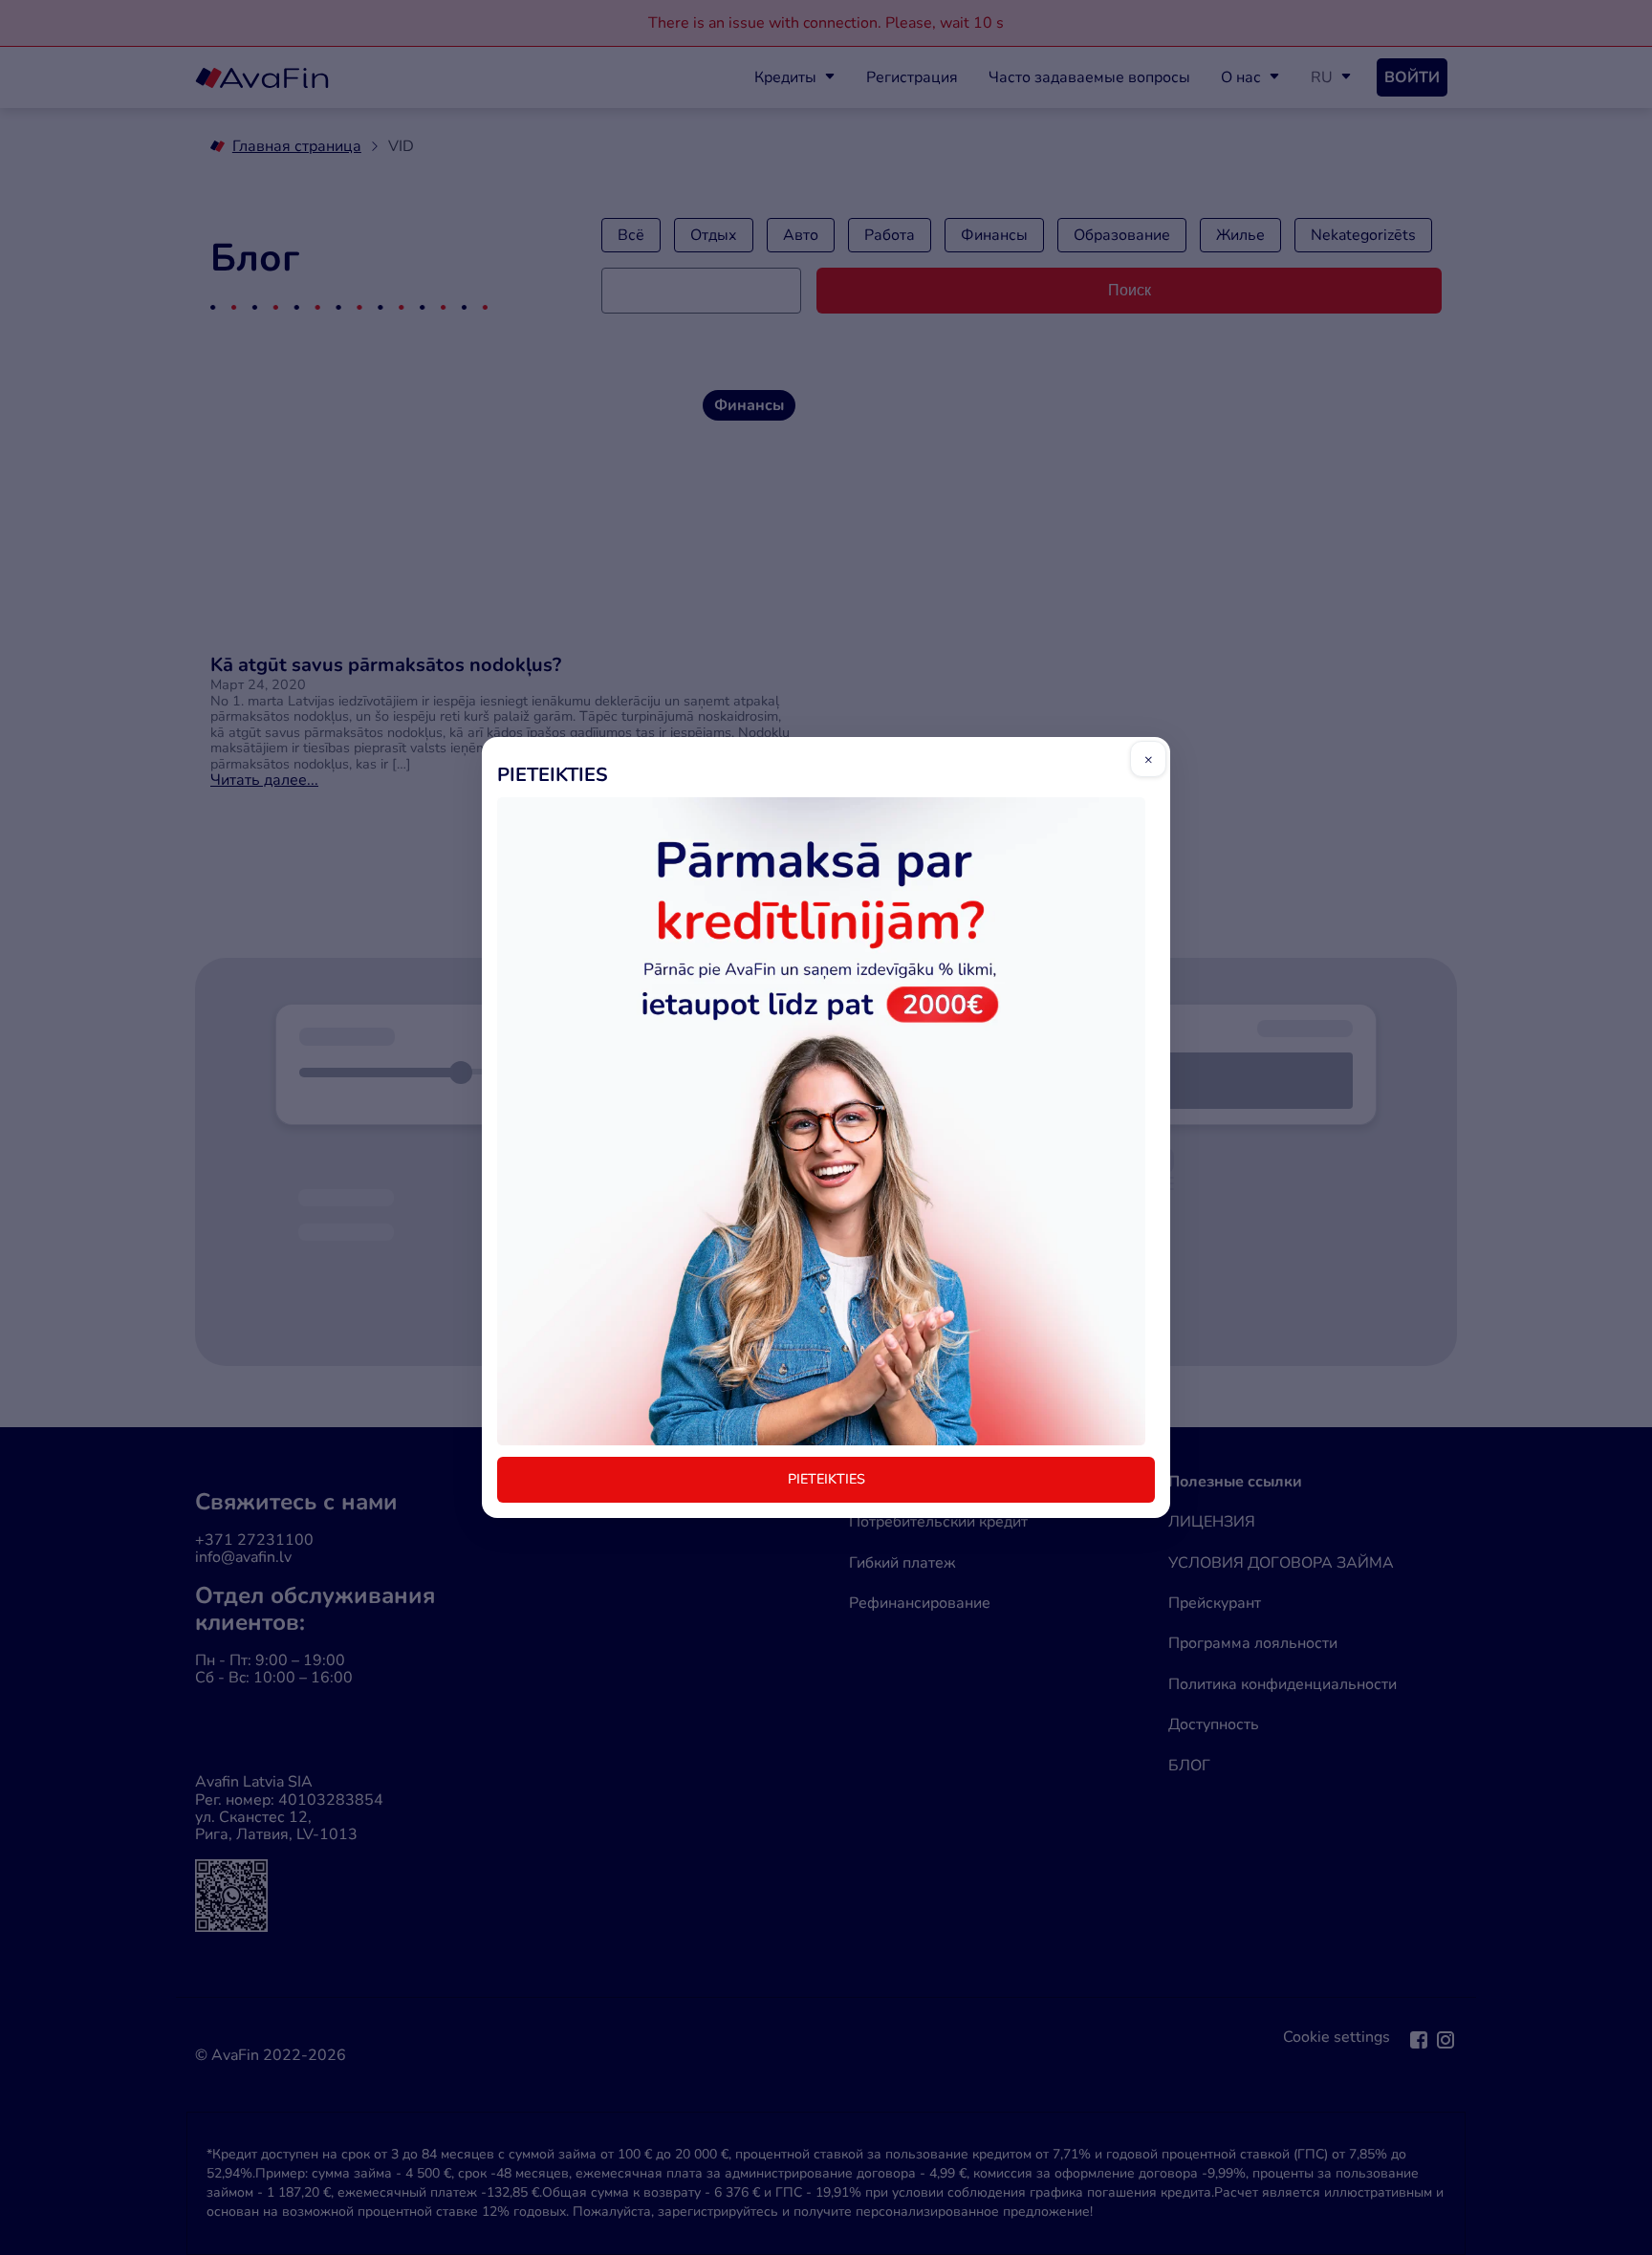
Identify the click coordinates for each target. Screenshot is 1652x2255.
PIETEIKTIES (826, 1479)
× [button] (1149, 759)
